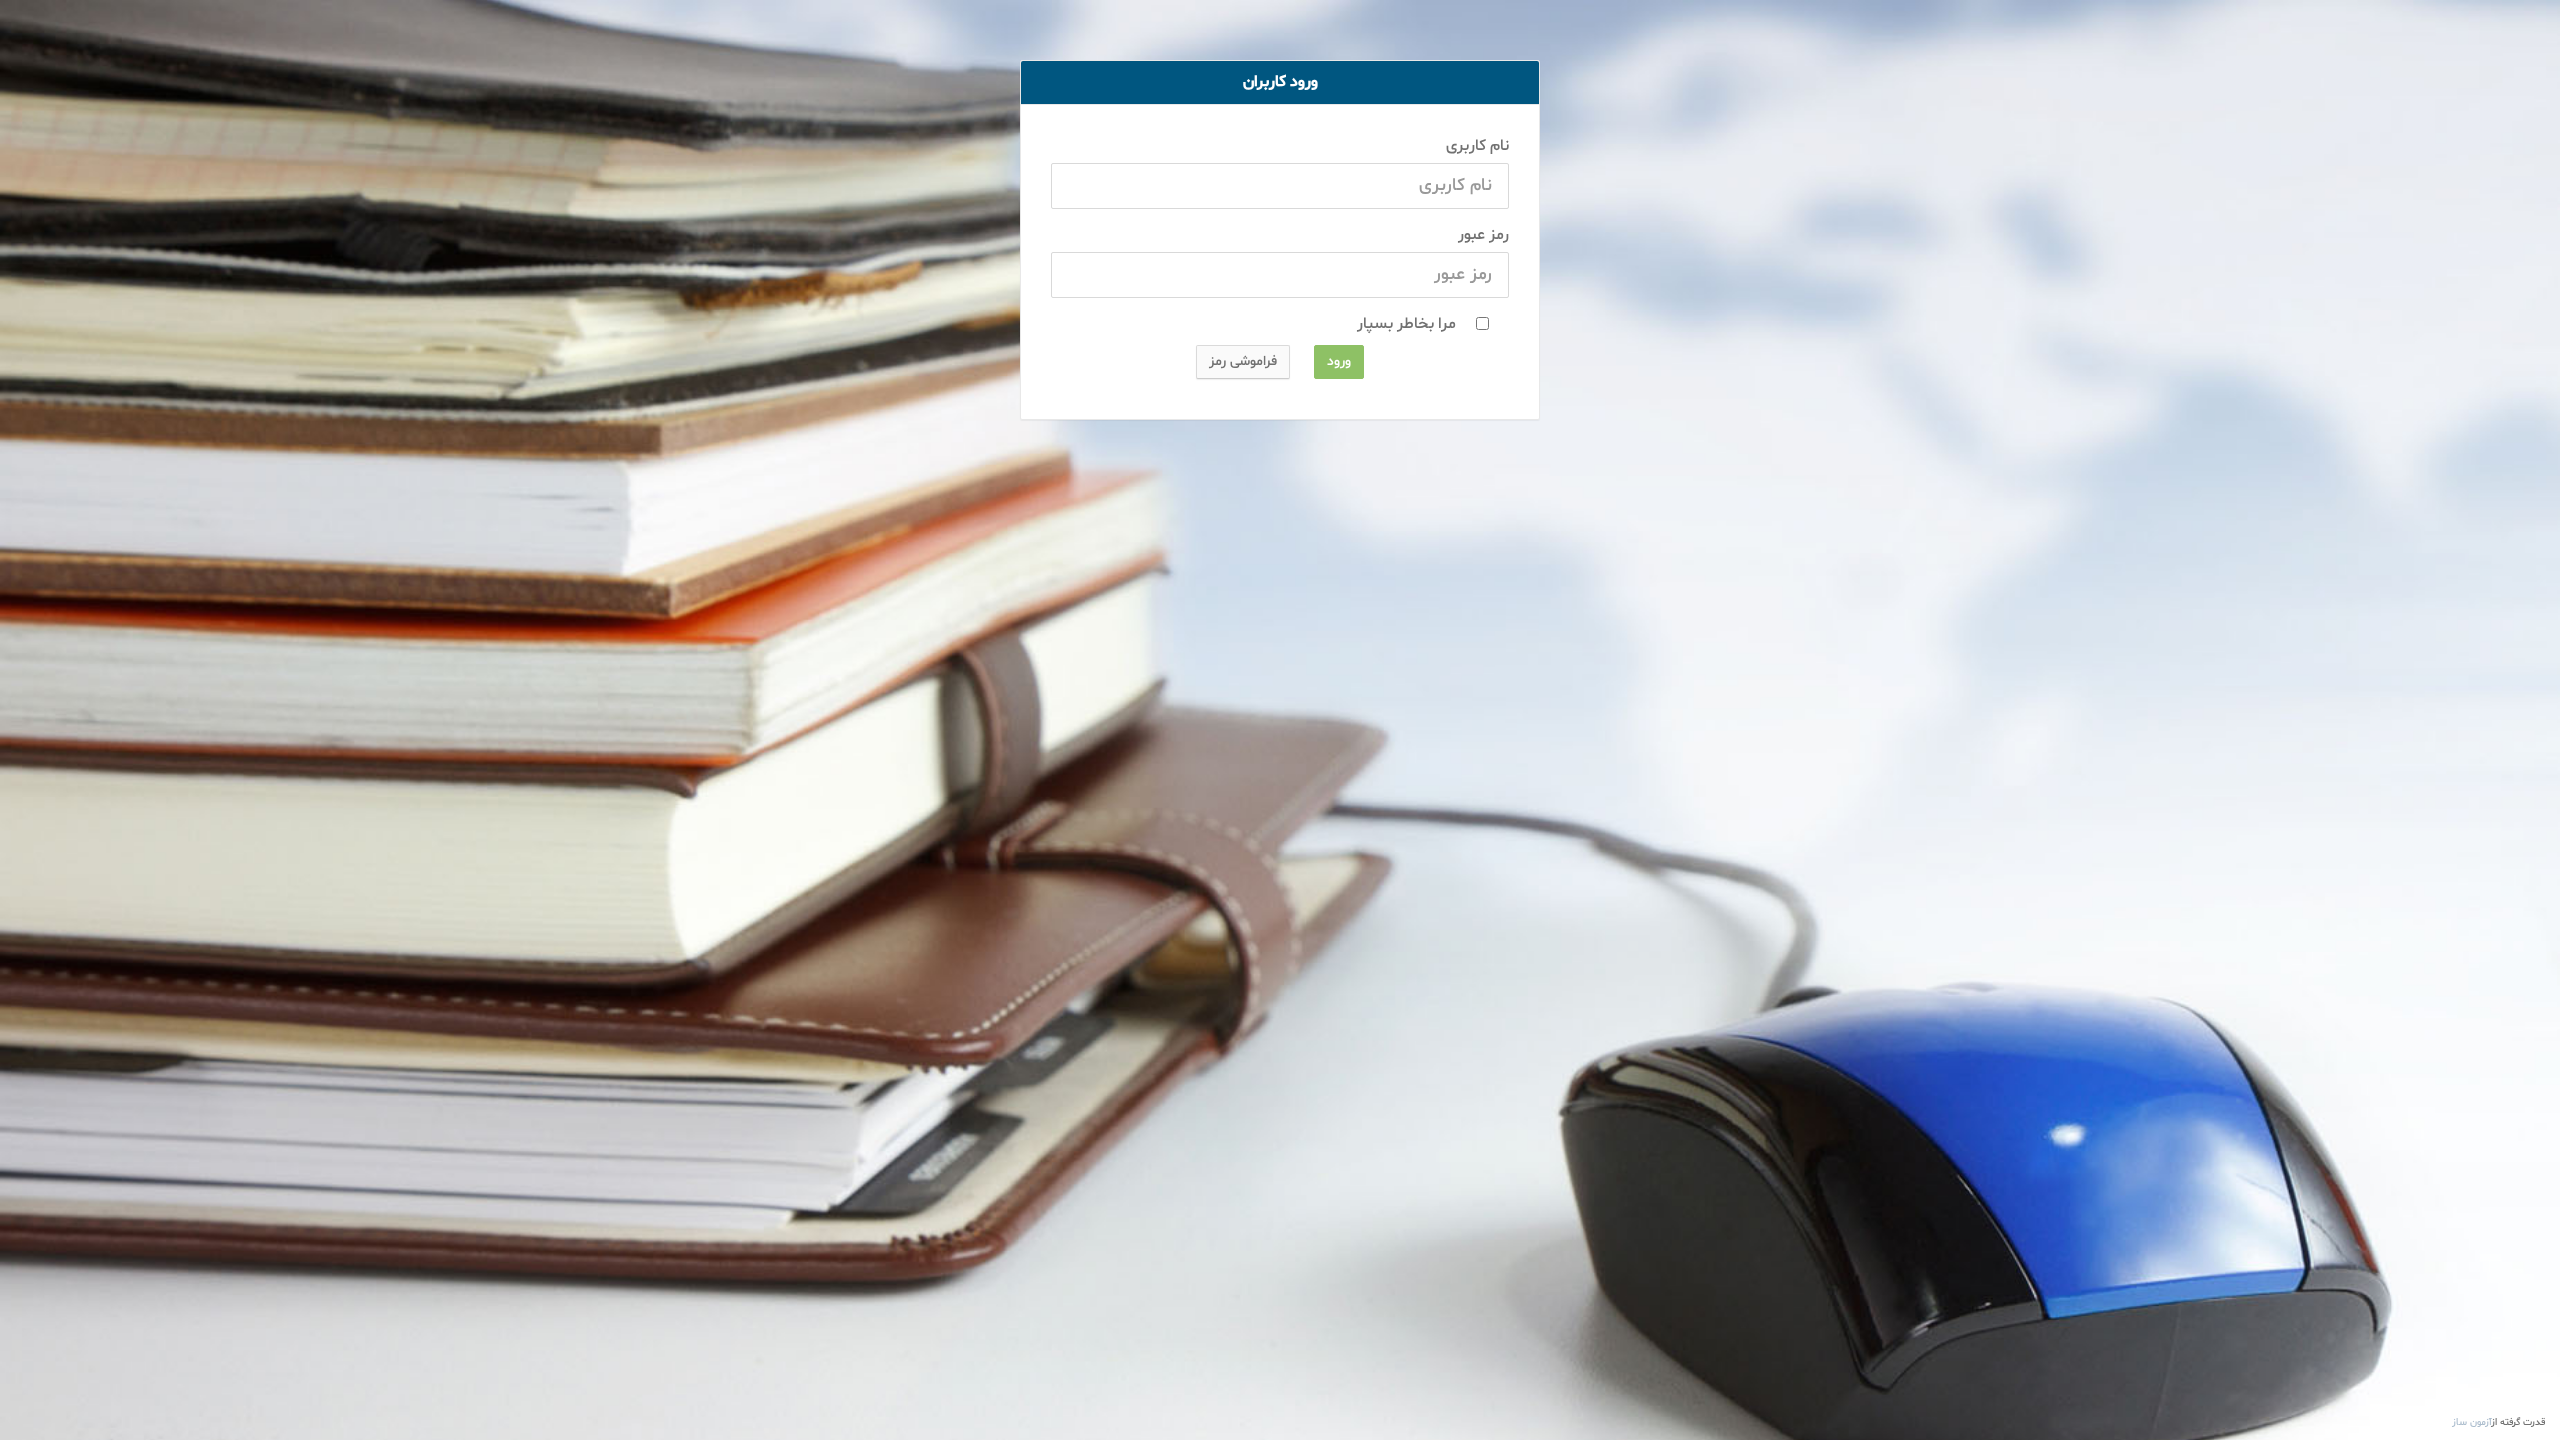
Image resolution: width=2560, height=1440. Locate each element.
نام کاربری (1477, 146)
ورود (1339, 361)
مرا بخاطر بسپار (1404, 324)
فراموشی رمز (1243, 361)
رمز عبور (1483, 235)
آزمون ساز (2472, 1422)
